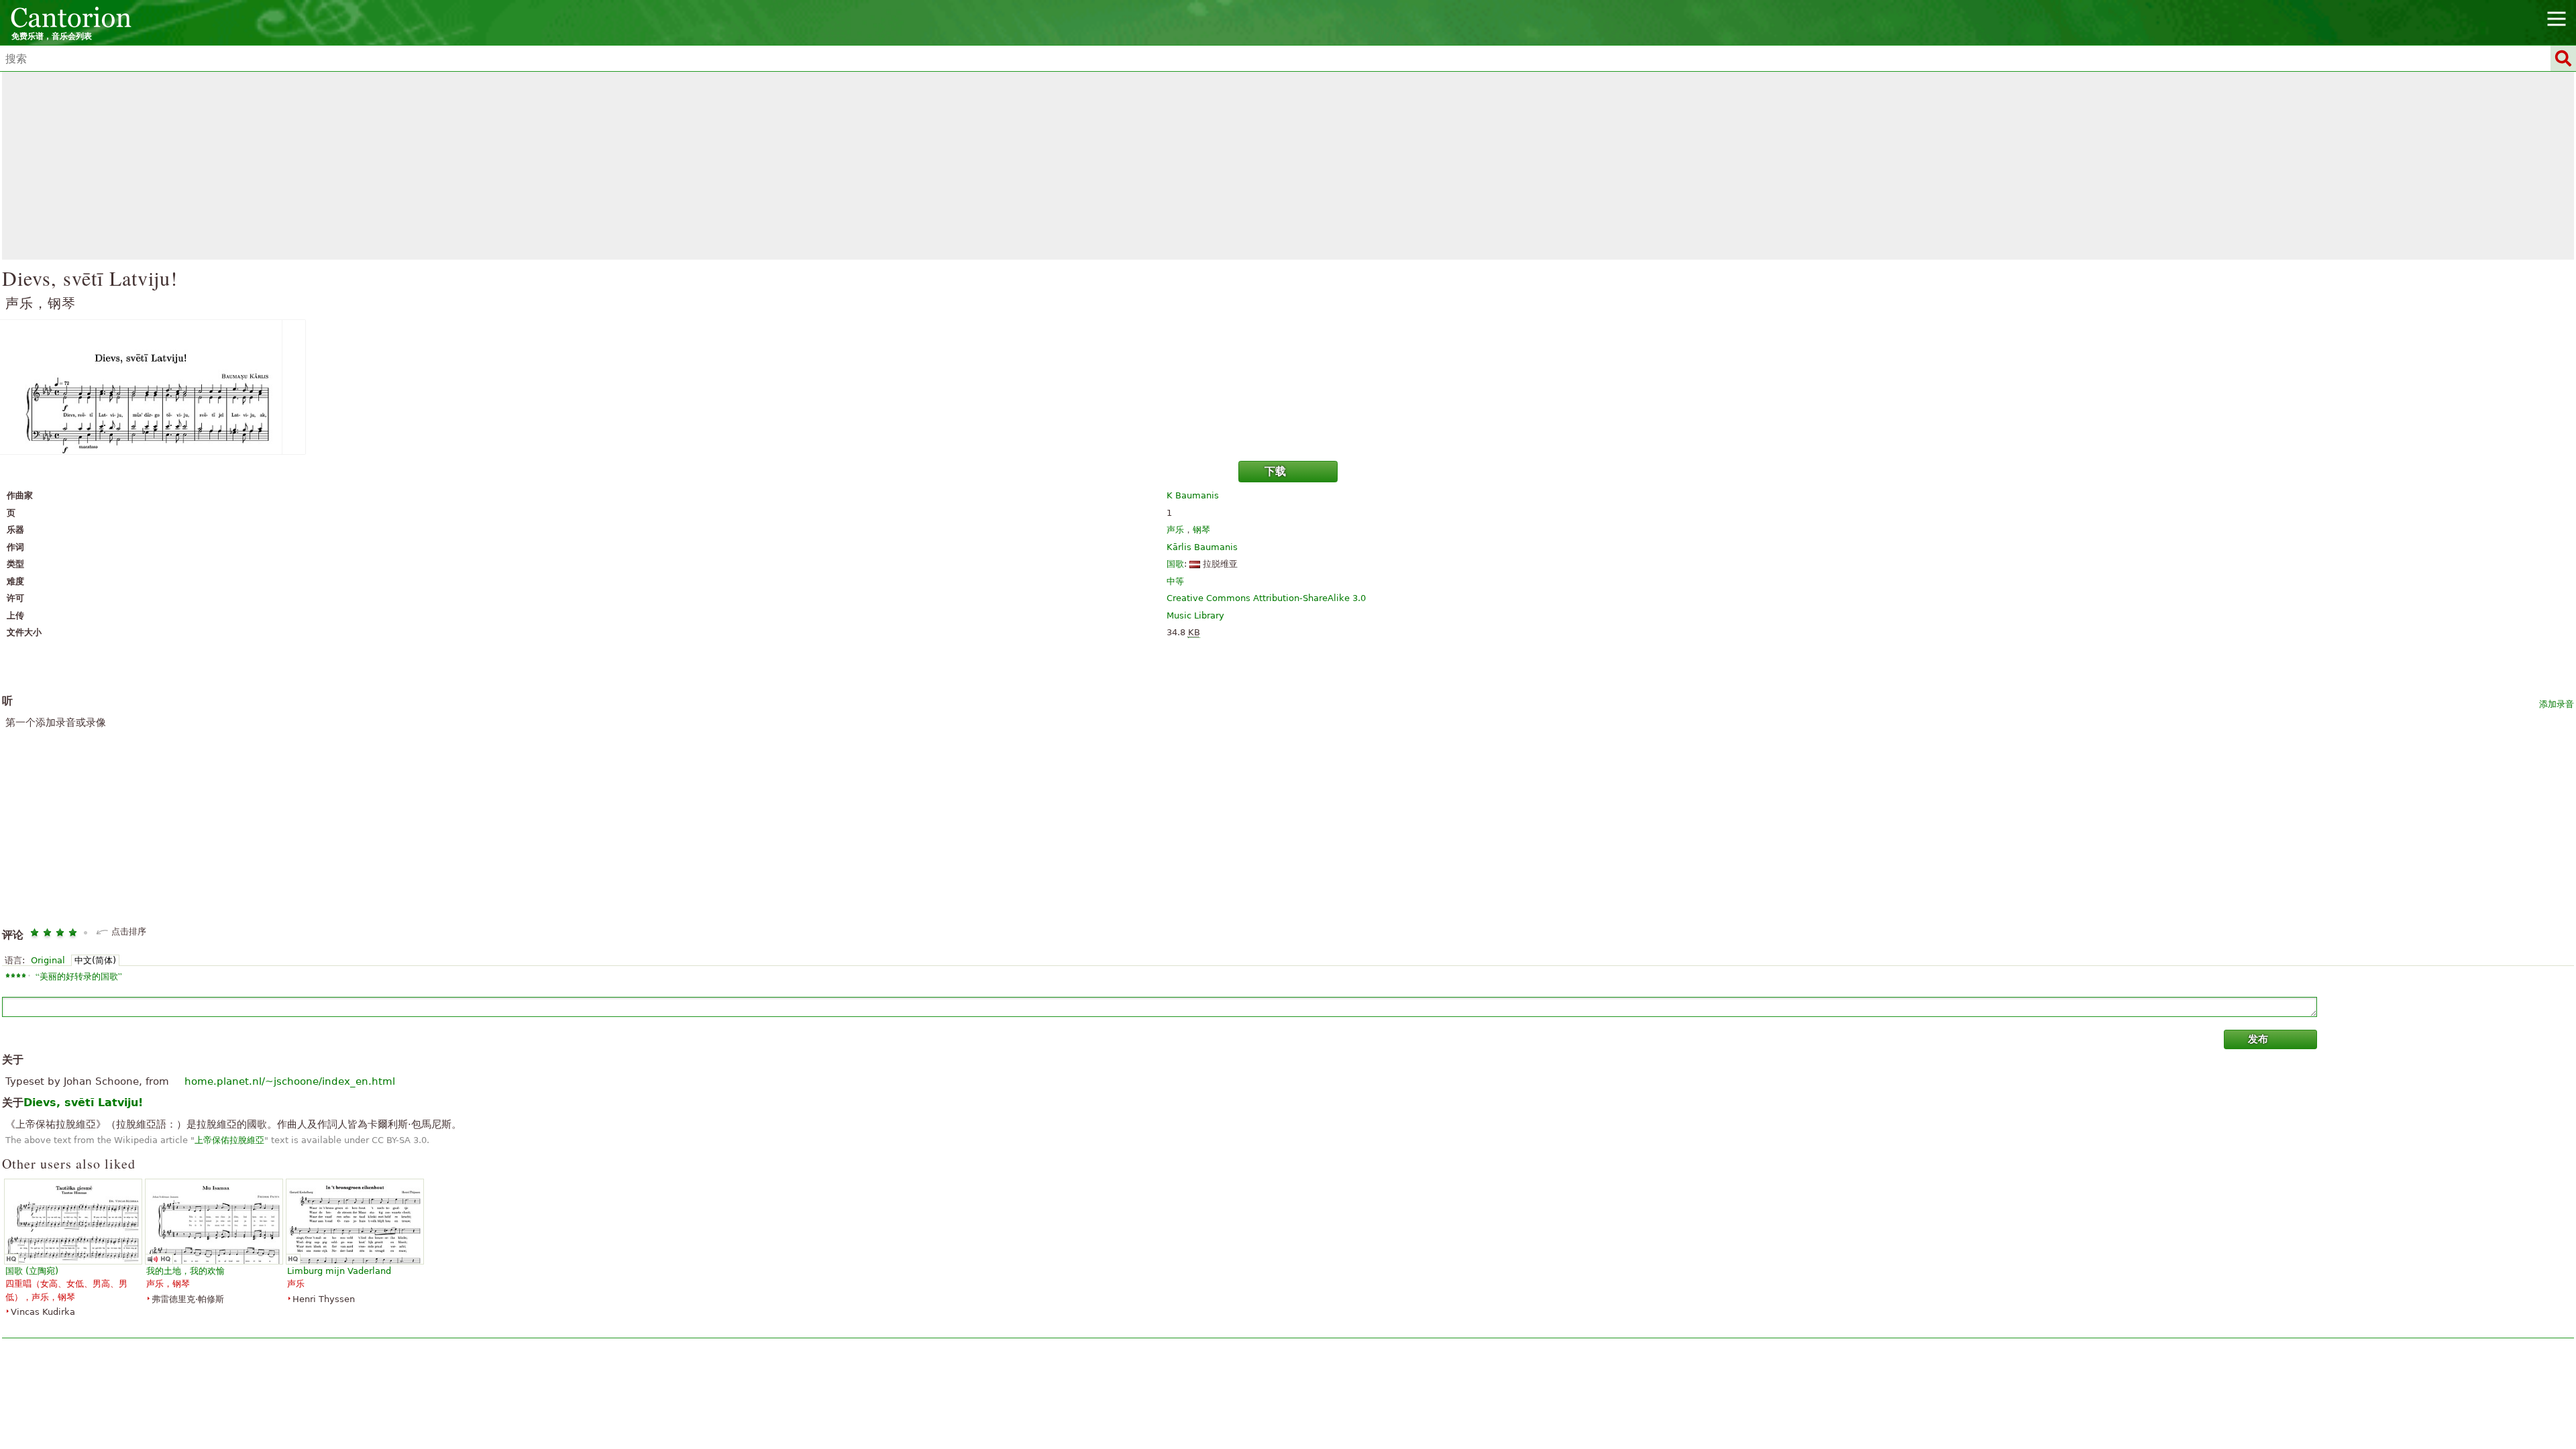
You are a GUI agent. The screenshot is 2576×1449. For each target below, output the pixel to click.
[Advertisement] (1288, 166)
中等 (1175, 581)
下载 (1275, 471)
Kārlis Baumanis (1202, 547)
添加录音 (2557, 704)
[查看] (1288, 387)
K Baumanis (1193, 495)
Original (48, 960)
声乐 (1175, 530)
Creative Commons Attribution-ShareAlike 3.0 (1266, 598)
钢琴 (1201, 530)
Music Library (1195, 615)
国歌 (1175, 564)
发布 (2258, 1039)
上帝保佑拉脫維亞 (229, 1140)
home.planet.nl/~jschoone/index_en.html (290, 1081)
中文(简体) (95, 960)
